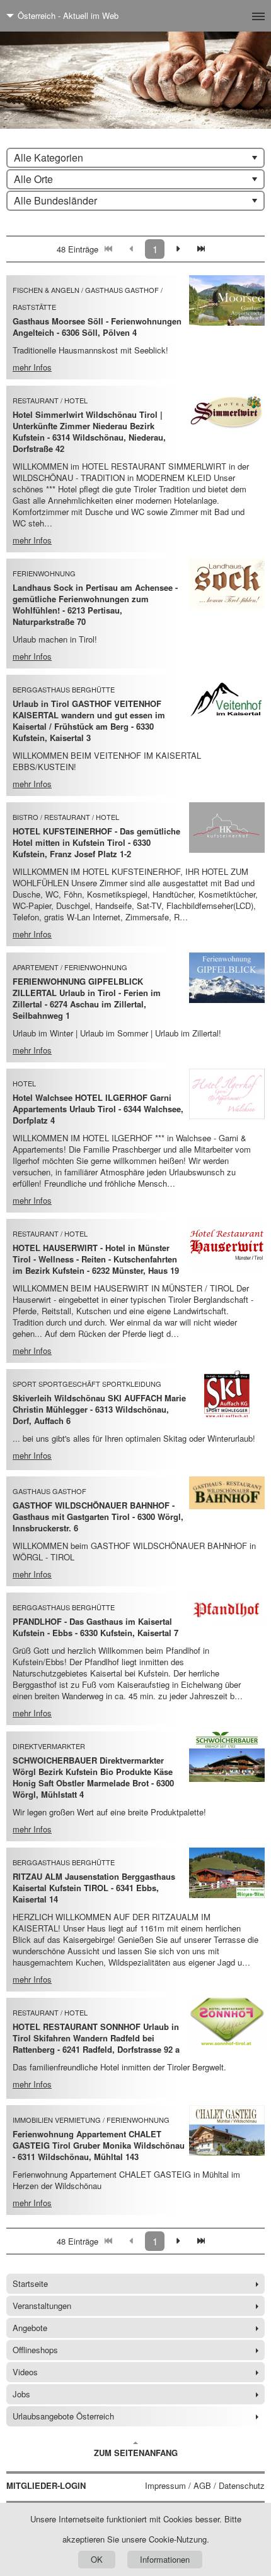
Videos (25, 2372)
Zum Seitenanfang (136, 2453)
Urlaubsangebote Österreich (63, 2416)
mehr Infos (32, 367)
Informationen (165, 2559)
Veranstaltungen (42, 2306)
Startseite (30, 2283)
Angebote (30, 2328)
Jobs (21, 2394)
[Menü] (238, 16)
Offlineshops (35, 2350)
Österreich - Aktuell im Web (68, 15)
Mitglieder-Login (46, 2486)
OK (97, 2559)
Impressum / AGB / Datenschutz (205, 2486)
